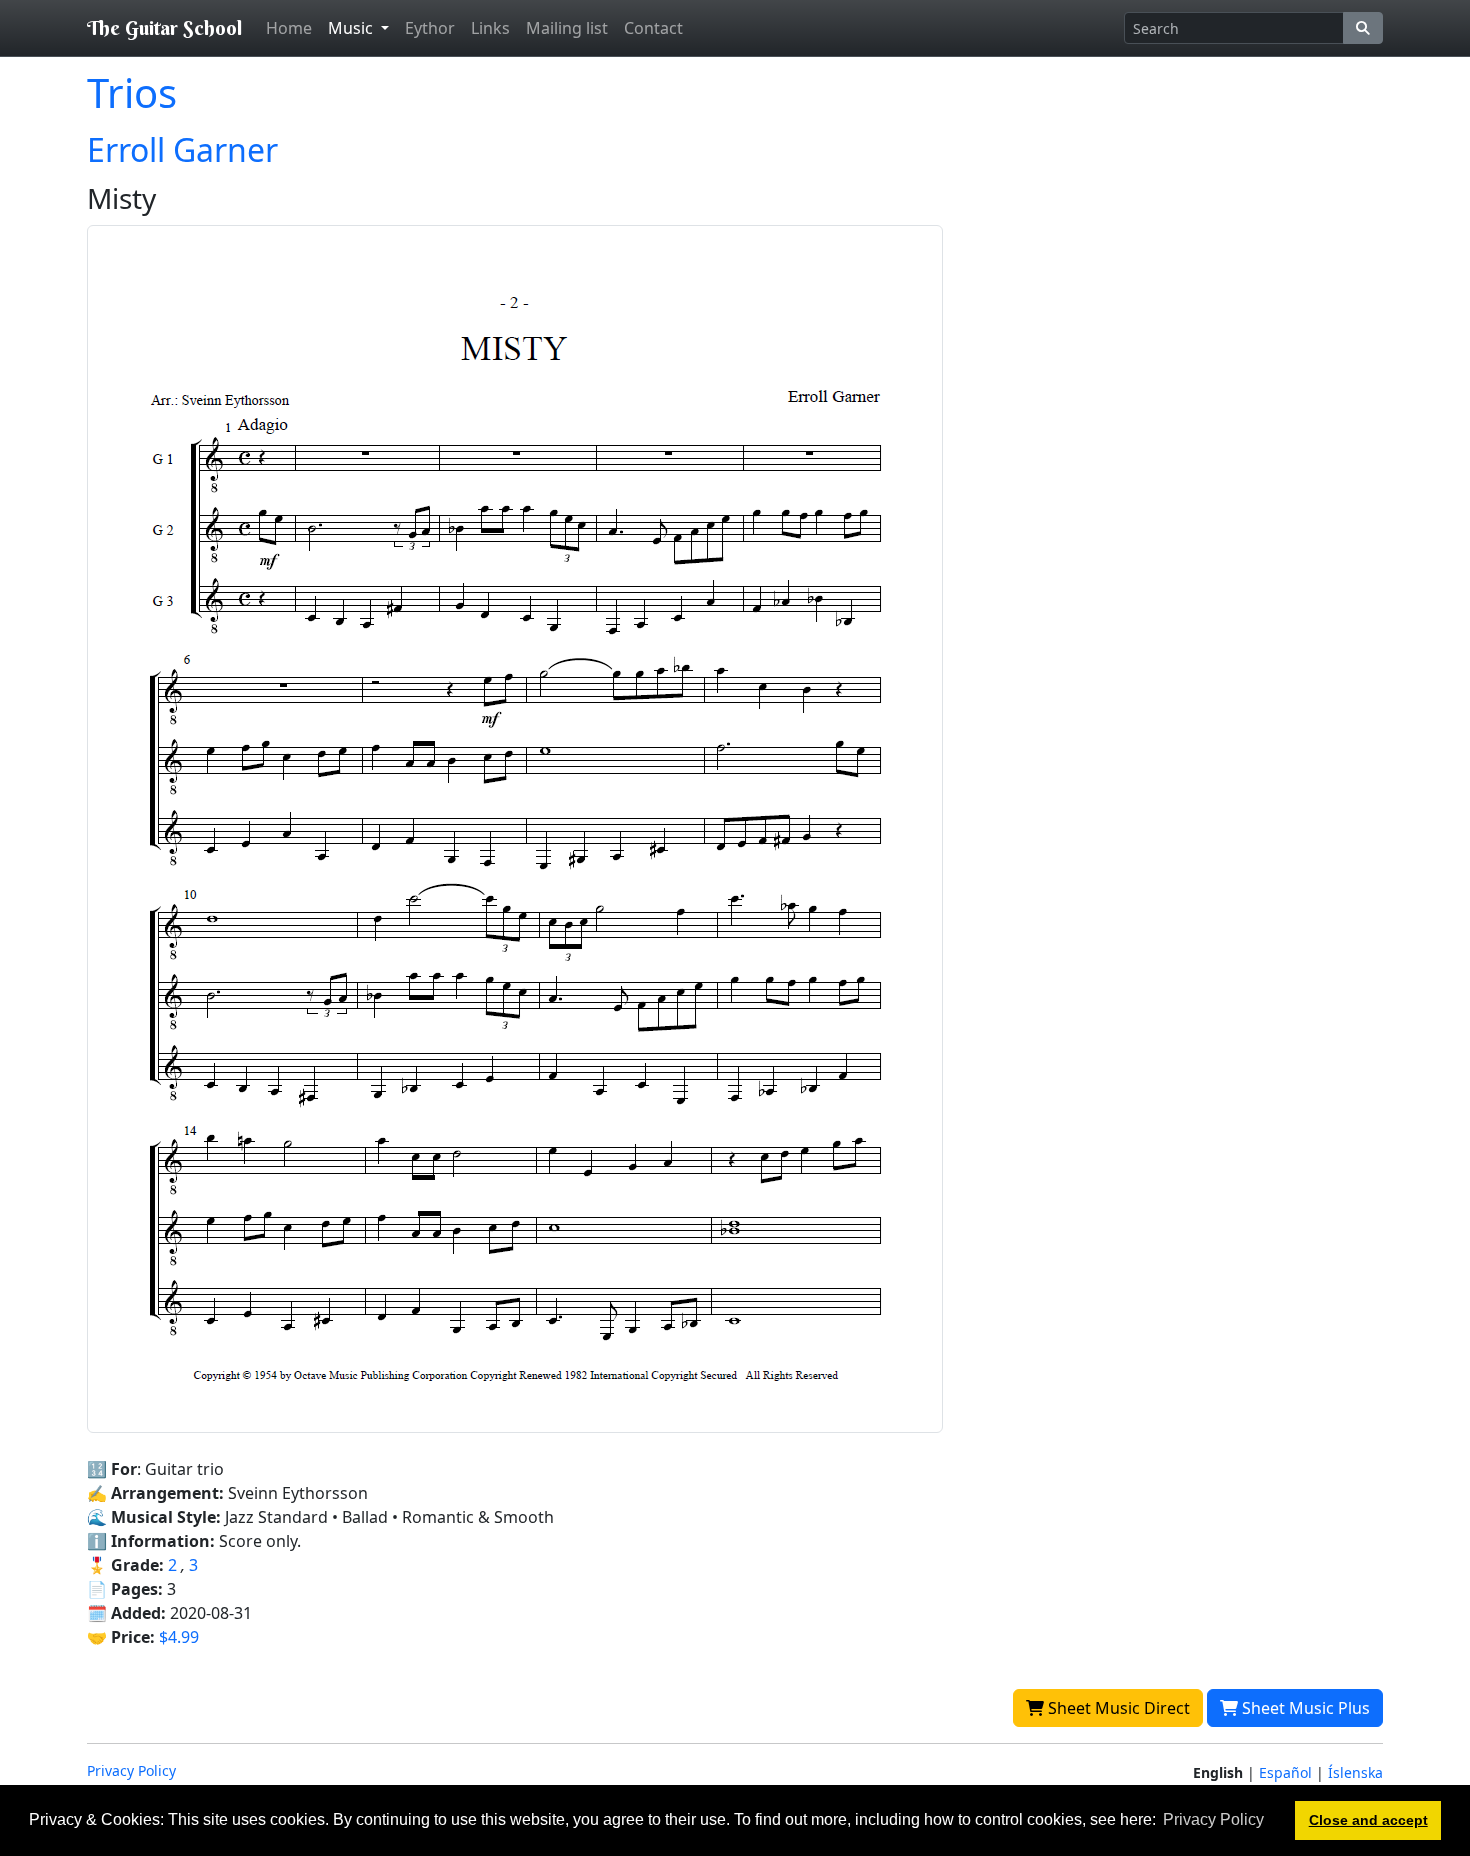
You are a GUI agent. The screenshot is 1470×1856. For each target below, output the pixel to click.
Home (289, 28)
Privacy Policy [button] (1213, 1819)
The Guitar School (164, 27)
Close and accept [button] (1368, 1820)
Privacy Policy (131, 1770)
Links (490, 28)
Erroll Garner (182, 149)
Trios (132, 92)
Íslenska (1355, 1772)
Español (1285, 1772)
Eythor (430, 28)
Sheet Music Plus (1304, 1708)
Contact (653, 28)
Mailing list (567, 28)
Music (352, 28)
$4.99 (179, 1637)
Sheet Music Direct (1117, 1708)
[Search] (1363, 28)
